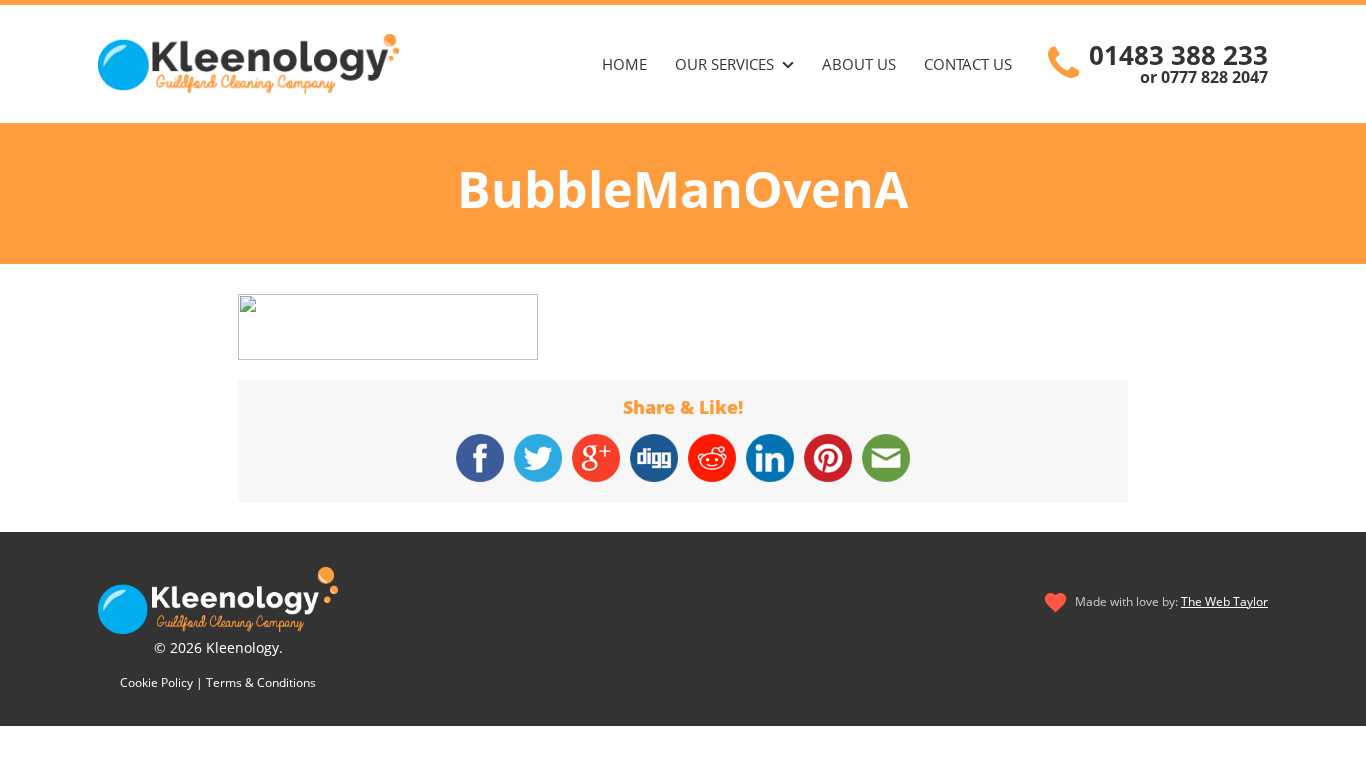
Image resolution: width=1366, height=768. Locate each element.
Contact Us (968, 64)
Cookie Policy (156, 682)
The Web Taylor (1224, 601)
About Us (859, 64)
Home (624, 64)
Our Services (724, 64)
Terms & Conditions (261, 682)
